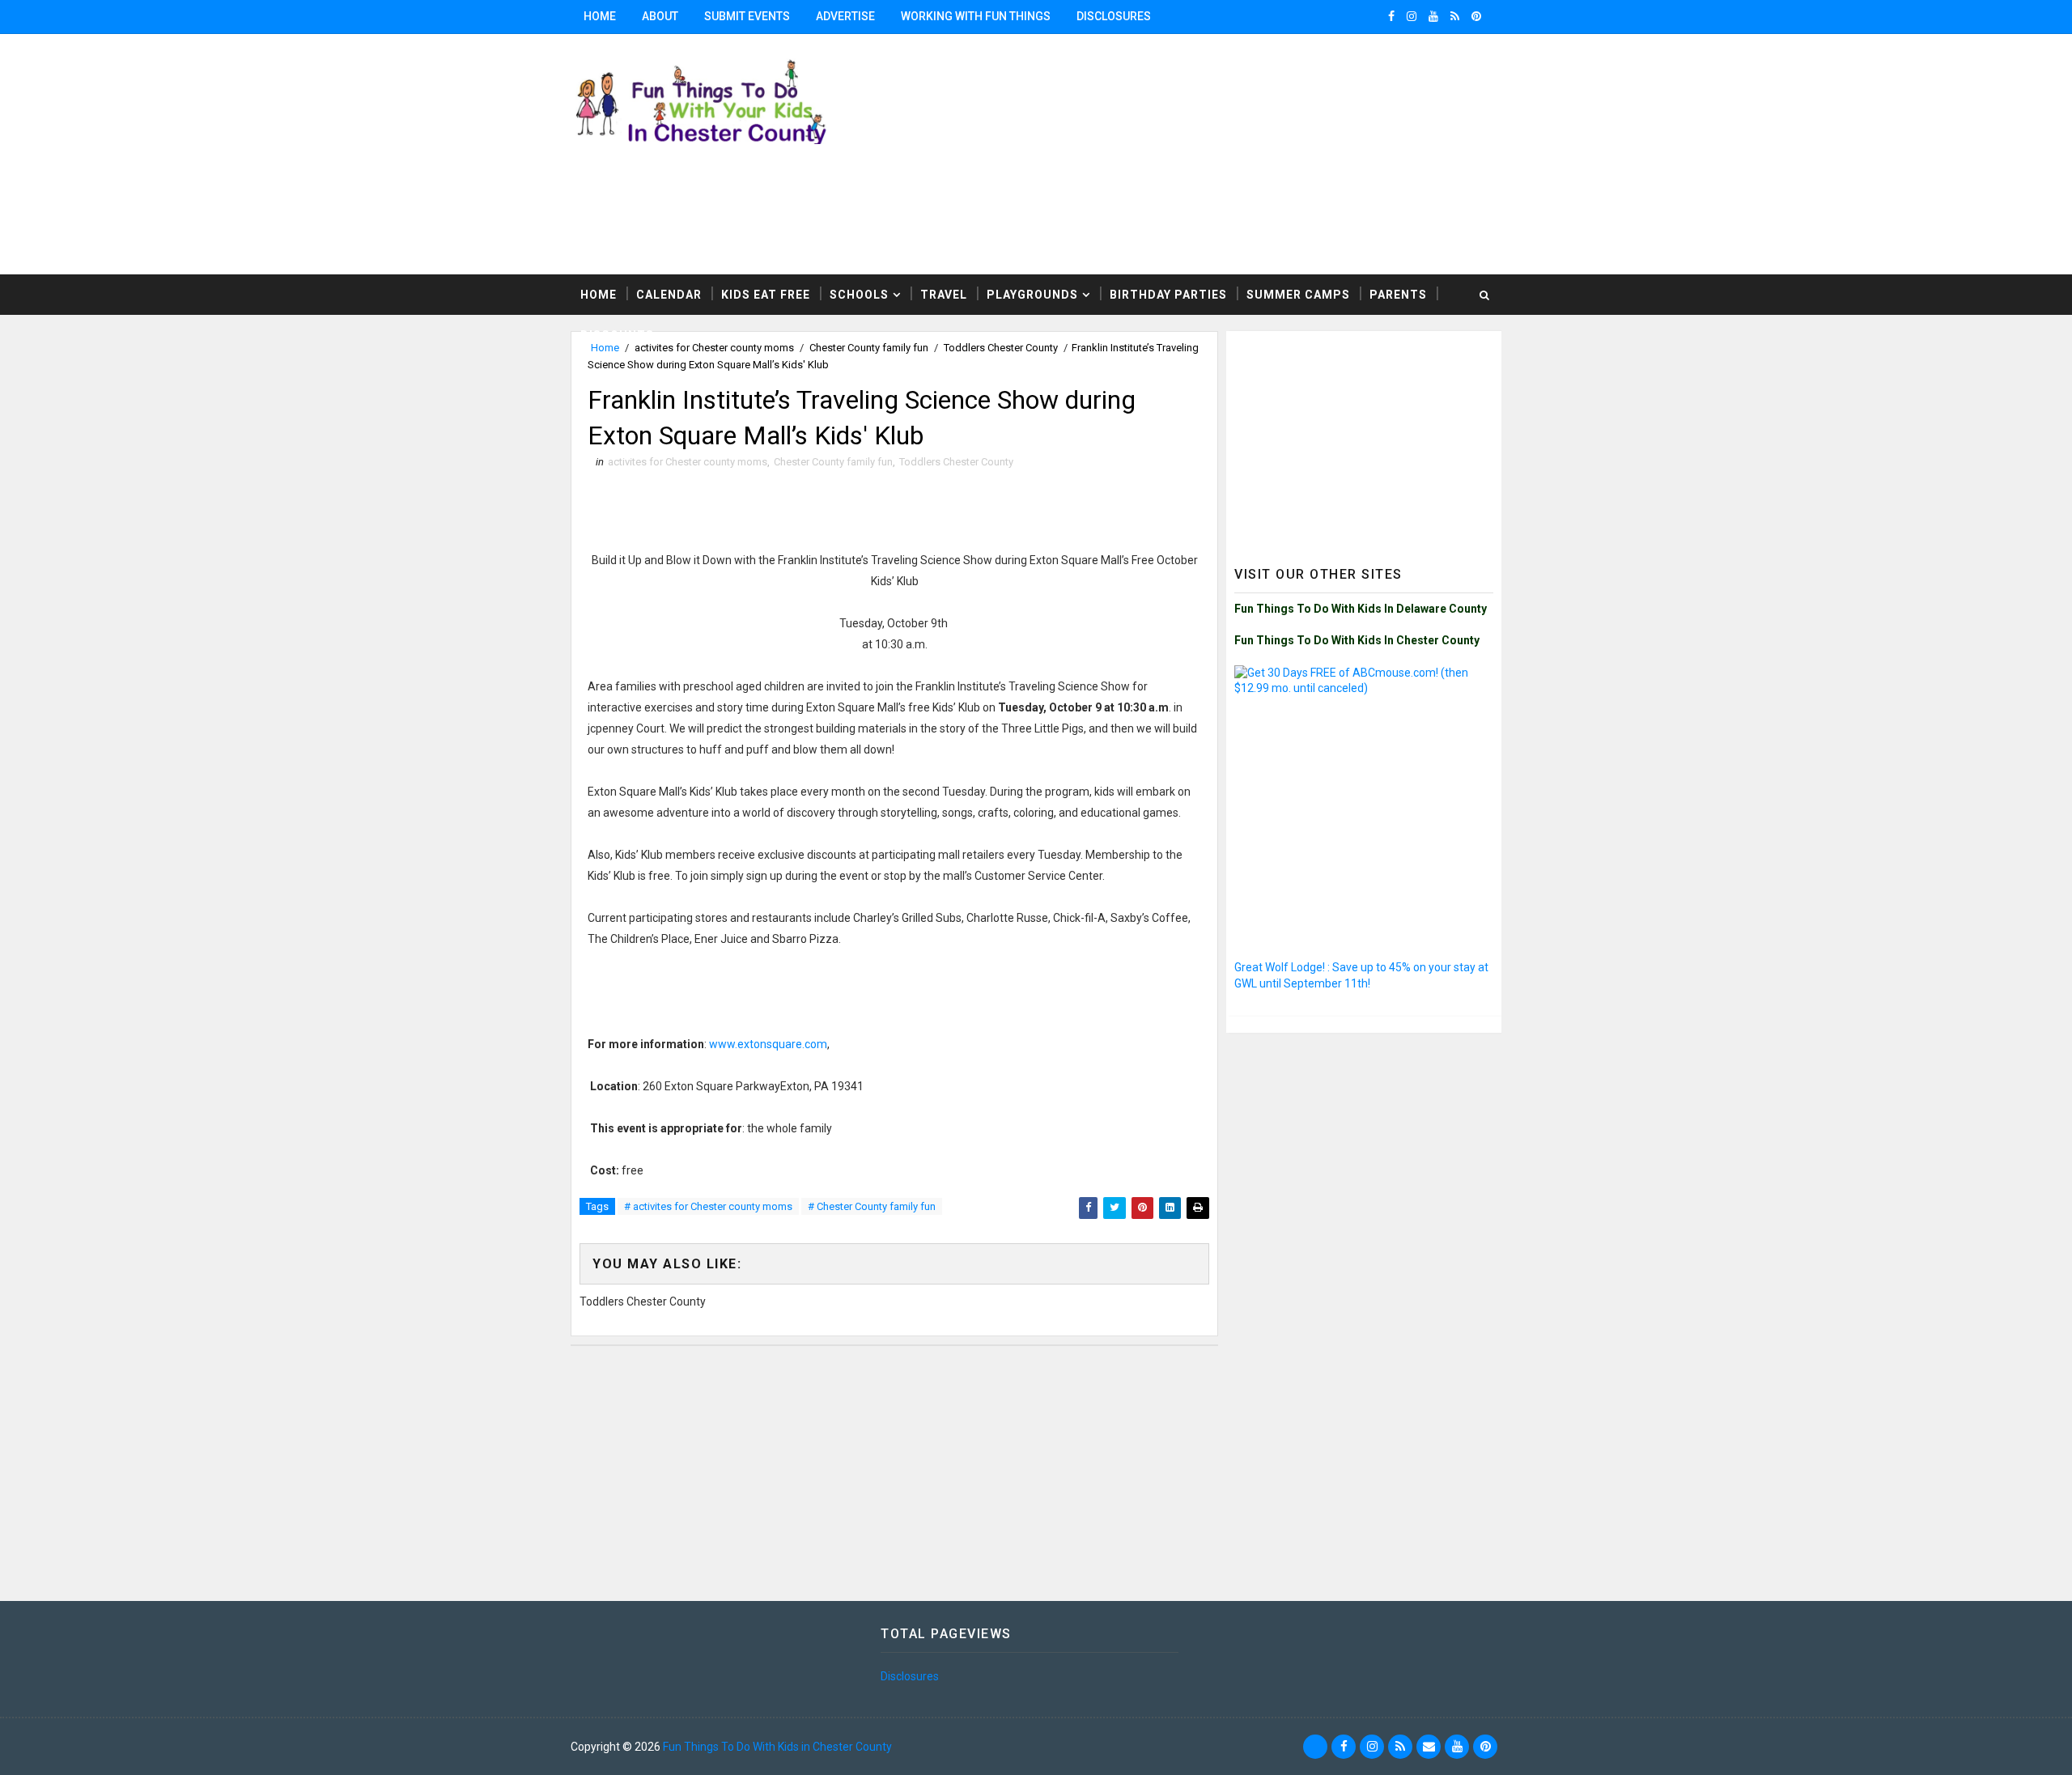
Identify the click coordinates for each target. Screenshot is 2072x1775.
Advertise (845, 16)
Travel (944, 295)
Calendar (669, 295)
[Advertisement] (1303, 153)
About (660, 16)
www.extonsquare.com (768, 1044)
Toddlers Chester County (956, 462)
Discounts (617, 335)
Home (600, 16)
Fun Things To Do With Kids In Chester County (1357, 640)
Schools (859, 295)
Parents (1398, 295)
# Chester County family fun (872, 1206)
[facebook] (1391, 16)
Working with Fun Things (976, 16)
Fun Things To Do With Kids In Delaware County (1361, 609)
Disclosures (1114, 16)
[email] (1429, 1747)
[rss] (1455, 16)
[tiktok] (1315, 1747)
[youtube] (1433, 16)
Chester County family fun (833, 462)
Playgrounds (1032, 295)
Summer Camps (1298, 295)
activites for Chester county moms (688, 462)
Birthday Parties (1168, 295)
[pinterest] (1476, 16)
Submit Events (747, 16)
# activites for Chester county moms (708, 1206)
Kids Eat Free (766, 295)
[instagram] (1412, 16)
